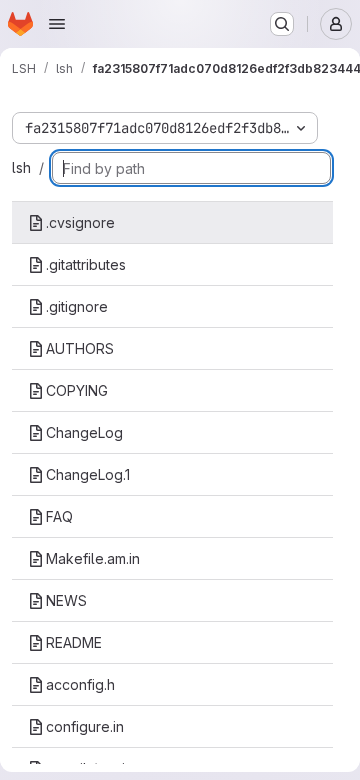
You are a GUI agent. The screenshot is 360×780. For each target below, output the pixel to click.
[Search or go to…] (282, 24)
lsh (21, 167)
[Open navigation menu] (57, 24)
